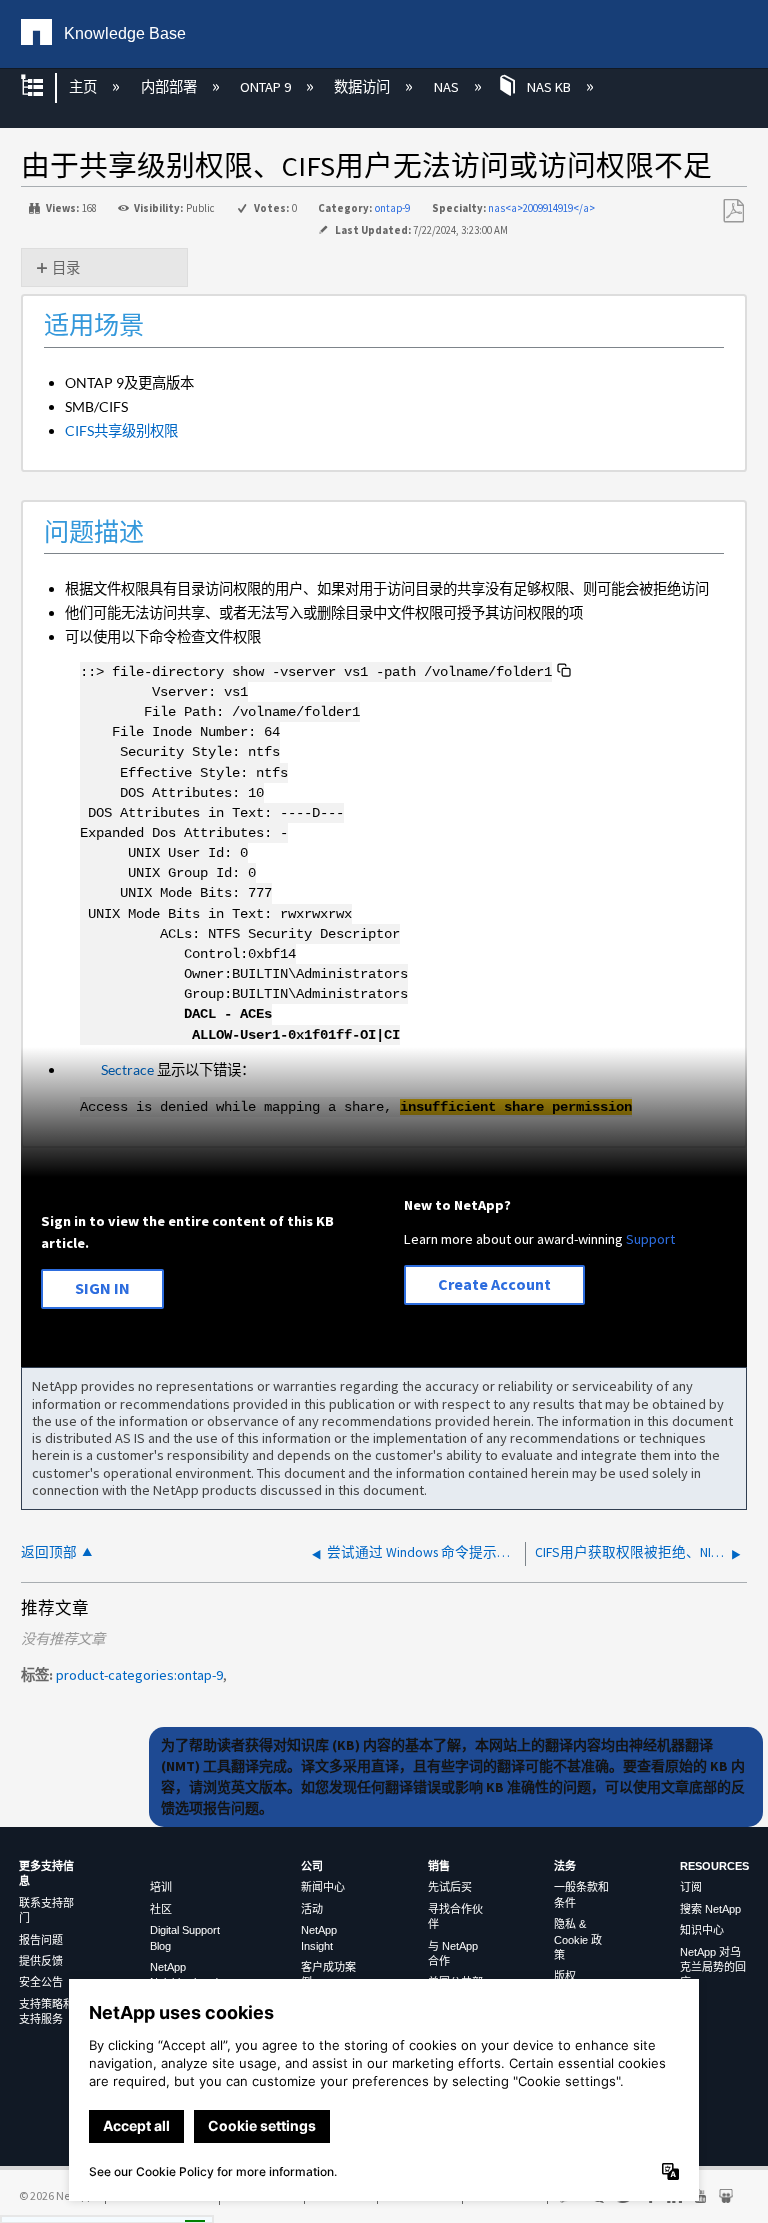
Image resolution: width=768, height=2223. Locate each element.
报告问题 (41, 1940)
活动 (312, 1909)
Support (650, 1239)
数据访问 (363, 87)
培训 (161, 1887)
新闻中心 (323, 1887)
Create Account (494, 1284)
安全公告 (41, 1982)
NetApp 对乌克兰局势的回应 (713, 1967)
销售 (439, 1866)
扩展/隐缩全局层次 (45, 87)
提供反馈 (41, 1961)
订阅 (691, 1887)
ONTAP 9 (267, 87)
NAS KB (549, 87)
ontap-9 (392, 208)
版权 (565, 1976)
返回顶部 (49, 1552)
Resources (714, 1866)
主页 (84, 87)
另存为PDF (733, 211)
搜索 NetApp (710, 1909)
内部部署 (170, 87)
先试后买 (450, 1887)
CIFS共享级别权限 (121, 430)
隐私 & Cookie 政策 (578, 1939)
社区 (161, 1909)
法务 (565, 1866)
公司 (312, 1866)
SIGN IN (102, 1288)
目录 (66, 268)
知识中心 (702, 1930)
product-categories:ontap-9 (139, 1675)
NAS (447, 87)
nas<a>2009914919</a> (541, 208)
